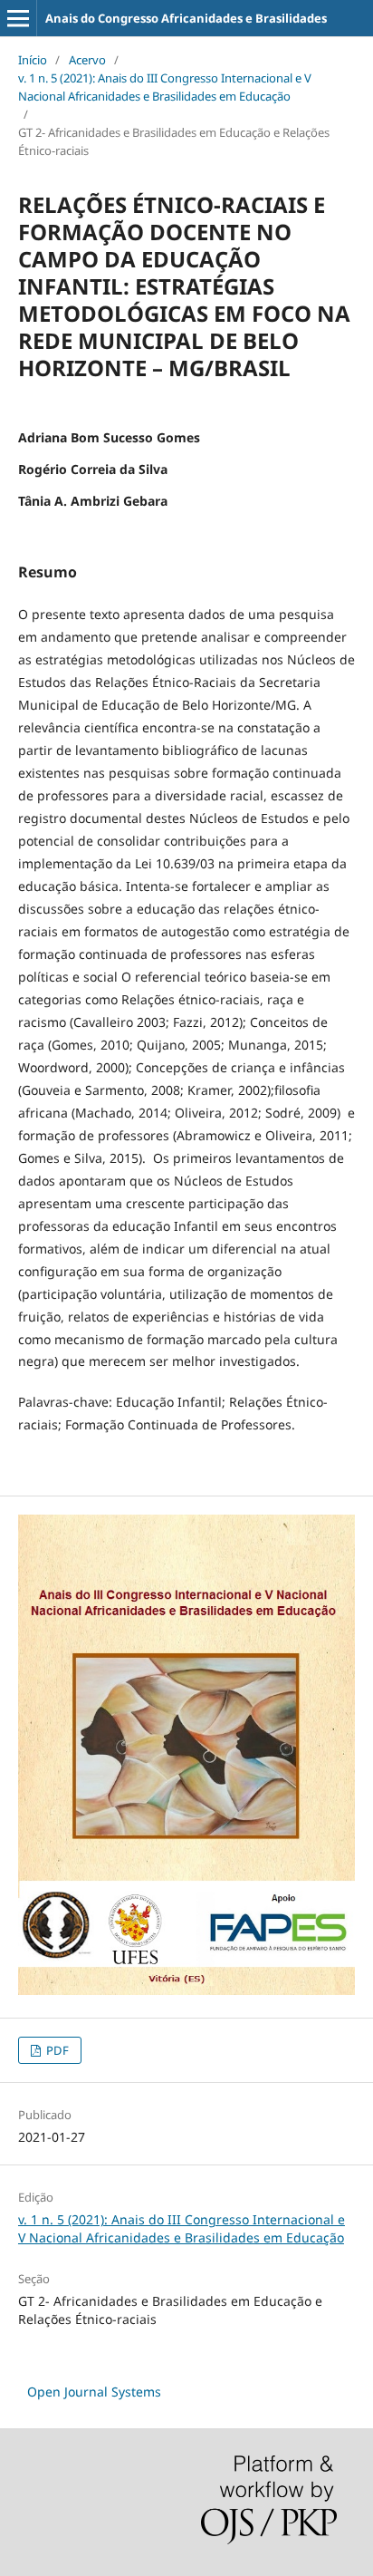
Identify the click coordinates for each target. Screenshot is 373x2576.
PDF (56, 2050)
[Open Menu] (18, 18)
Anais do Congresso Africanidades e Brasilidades (186, 18)
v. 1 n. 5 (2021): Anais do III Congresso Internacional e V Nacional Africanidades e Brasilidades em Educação (165, 87)
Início (33, 60)
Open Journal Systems (94, 2392)
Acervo (87, 60)
